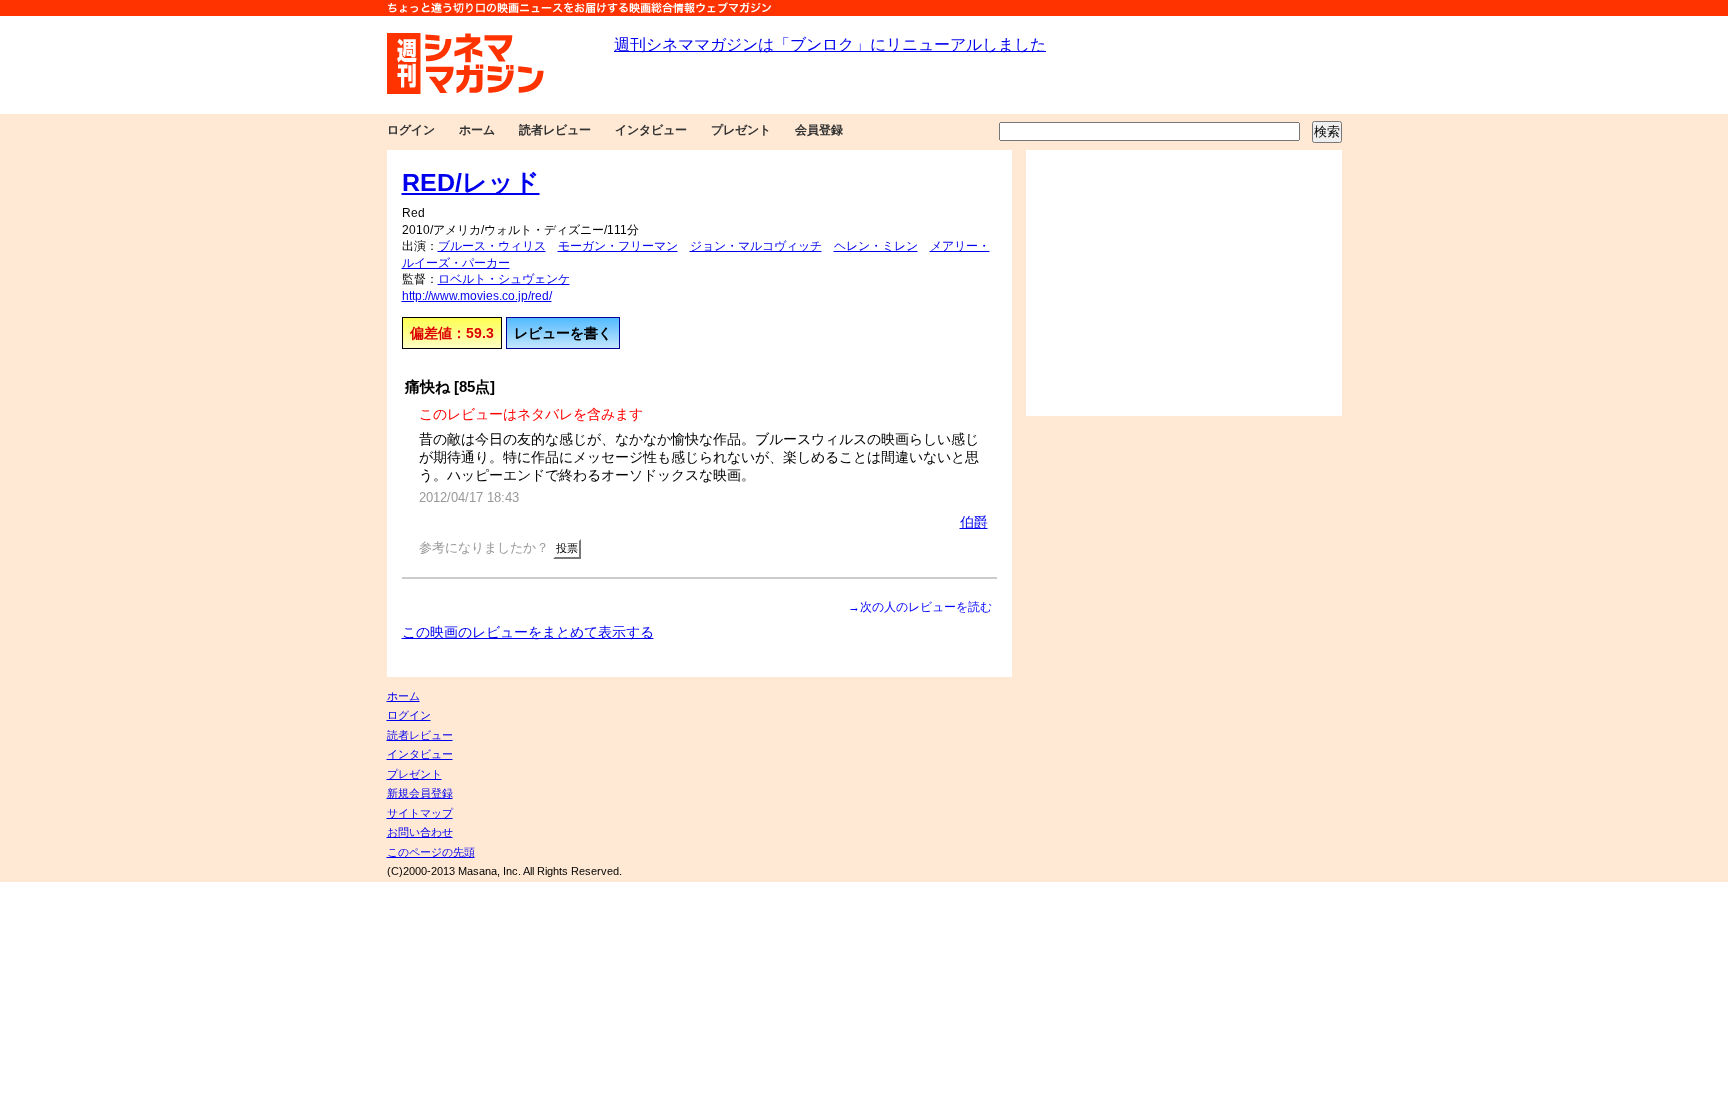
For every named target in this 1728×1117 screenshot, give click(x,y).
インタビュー (651, 130)
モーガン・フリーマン (618, 246)
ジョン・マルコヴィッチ (756, 246)
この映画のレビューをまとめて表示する (528, 632)
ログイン (411, 130)
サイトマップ (420, 813)
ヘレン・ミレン (876, 246)
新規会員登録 (420, 793)
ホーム (477, 130)
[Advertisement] (1184, 283)
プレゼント (741, 130)
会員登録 (819, 130)
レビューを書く (563, 333)
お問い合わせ (420, 832)
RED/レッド (471, 182)
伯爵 (974, 522)
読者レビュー (555, 130)
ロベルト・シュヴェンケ (504, 279)
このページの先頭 (431, 852)
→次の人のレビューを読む (920, 607)
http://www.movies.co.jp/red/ (477, 296)
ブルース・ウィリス (492, 246)
